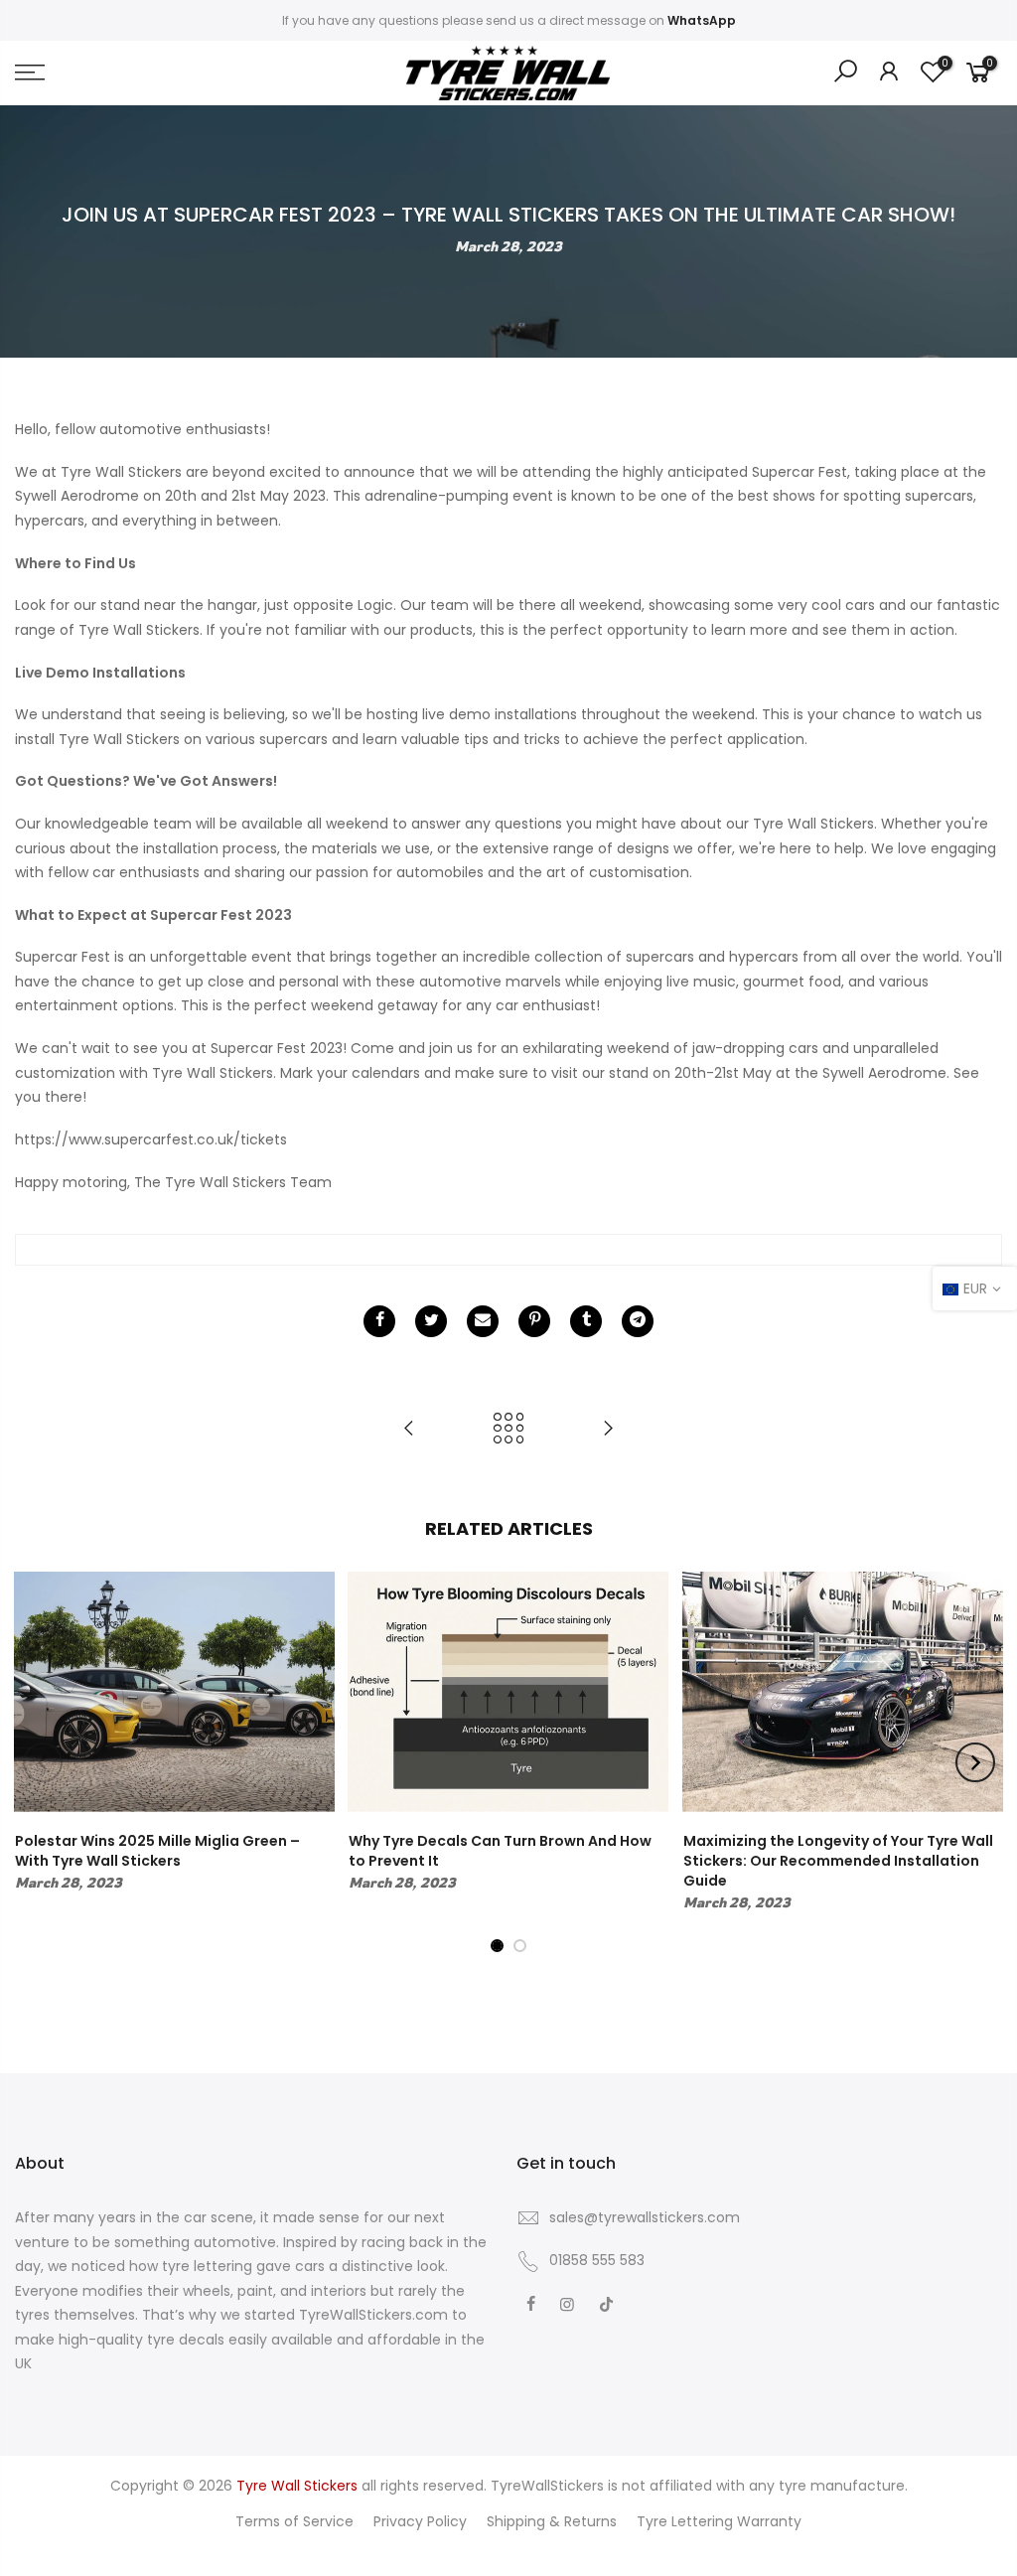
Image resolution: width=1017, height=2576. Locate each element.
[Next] (975, 1762)
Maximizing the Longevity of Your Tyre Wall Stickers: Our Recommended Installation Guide (838, 1861)
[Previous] (43, 1762)
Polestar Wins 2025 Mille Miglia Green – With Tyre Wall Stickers (157, 1851)
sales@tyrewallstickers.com (645, 2217)
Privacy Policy (420, 2521)
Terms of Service (294, 2521)
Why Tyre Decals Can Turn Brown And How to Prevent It (500, 1851)
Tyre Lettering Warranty (719, 2521)
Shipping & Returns (552, 2521)
